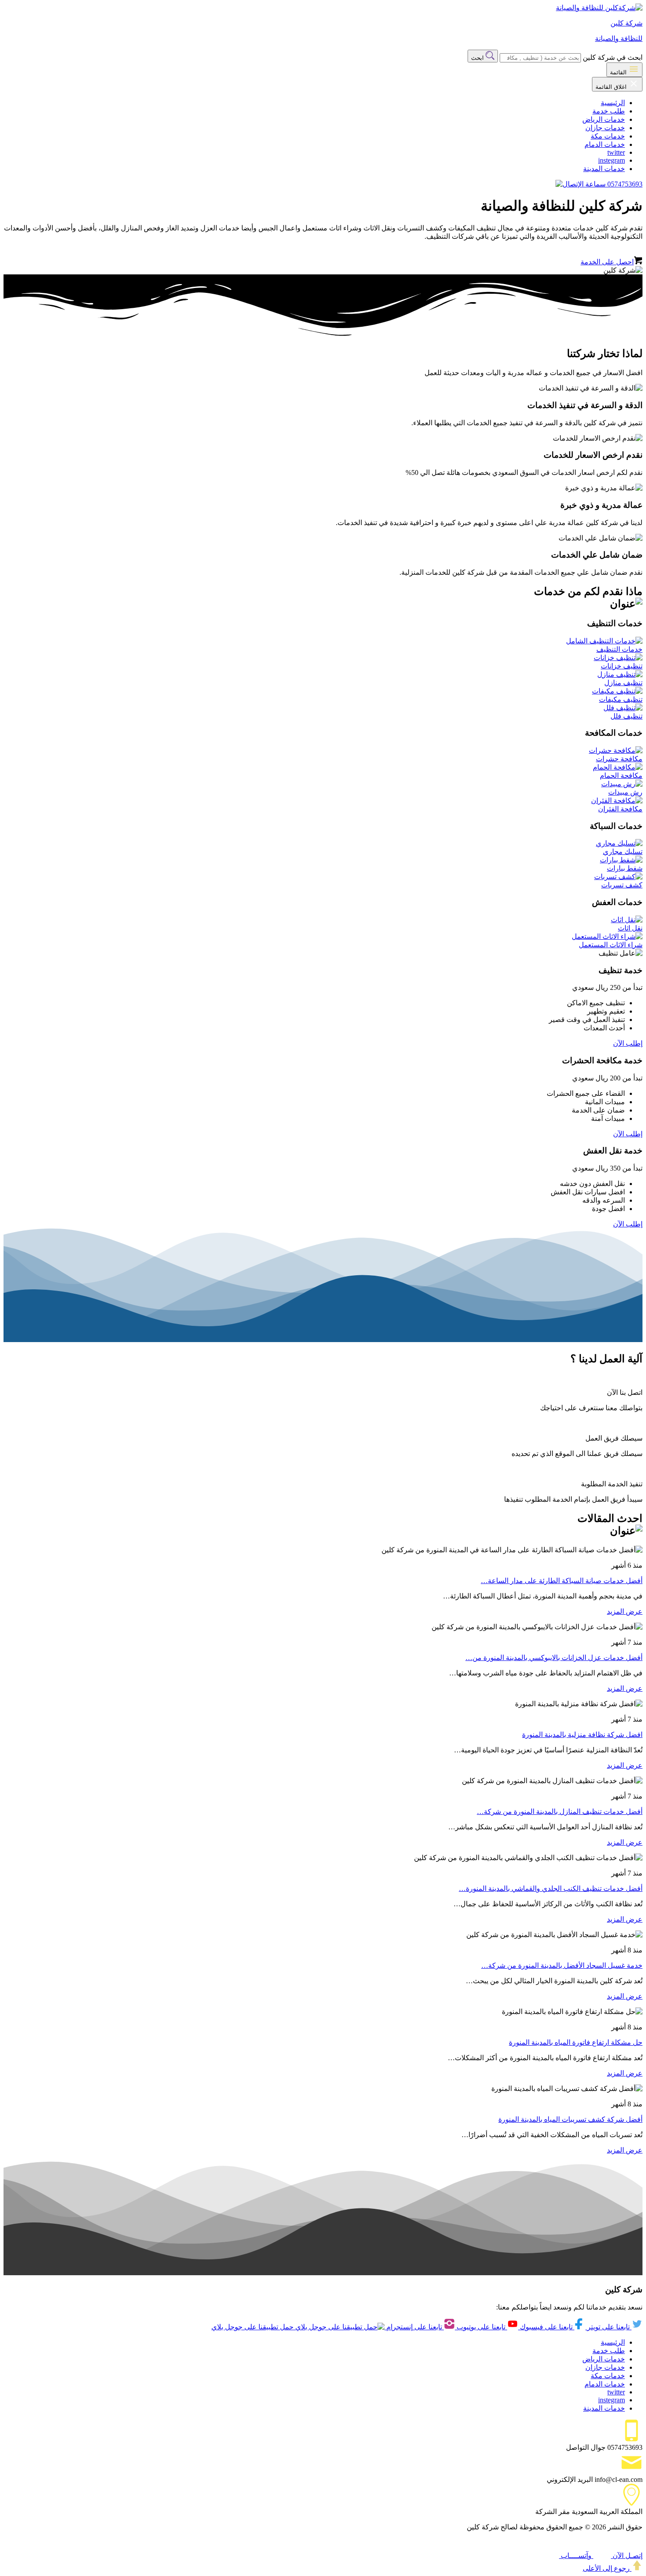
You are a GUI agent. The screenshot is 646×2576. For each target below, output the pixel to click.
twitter (616, 152)
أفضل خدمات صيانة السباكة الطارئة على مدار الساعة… (562, 1581)
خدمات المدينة (604, 169)
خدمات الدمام (605, 144)
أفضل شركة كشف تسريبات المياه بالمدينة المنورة (570, 2119)
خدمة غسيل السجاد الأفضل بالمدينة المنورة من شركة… (562, 1965)
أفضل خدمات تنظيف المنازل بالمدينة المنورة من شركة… (560, 1812)
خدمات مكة (608, 136)
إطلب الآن (628, 1043)
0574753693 (624, 184)
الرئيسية (613, 103)
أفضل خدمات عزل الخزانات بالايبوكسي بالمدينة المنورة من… (554, 1658)
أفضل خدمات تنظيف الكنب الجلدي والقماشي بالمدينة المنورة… (551, 1888)
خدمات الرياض (604, 119)
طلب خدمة (609, 111)
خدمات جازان (605, 128)
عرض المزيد (625, 1611)
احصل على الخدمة (607, 262)
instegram (612, 160)
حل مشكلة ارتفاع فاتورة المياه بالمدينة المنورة (576, 2042)
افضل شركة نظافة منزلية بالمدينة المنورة (582, 1735)
